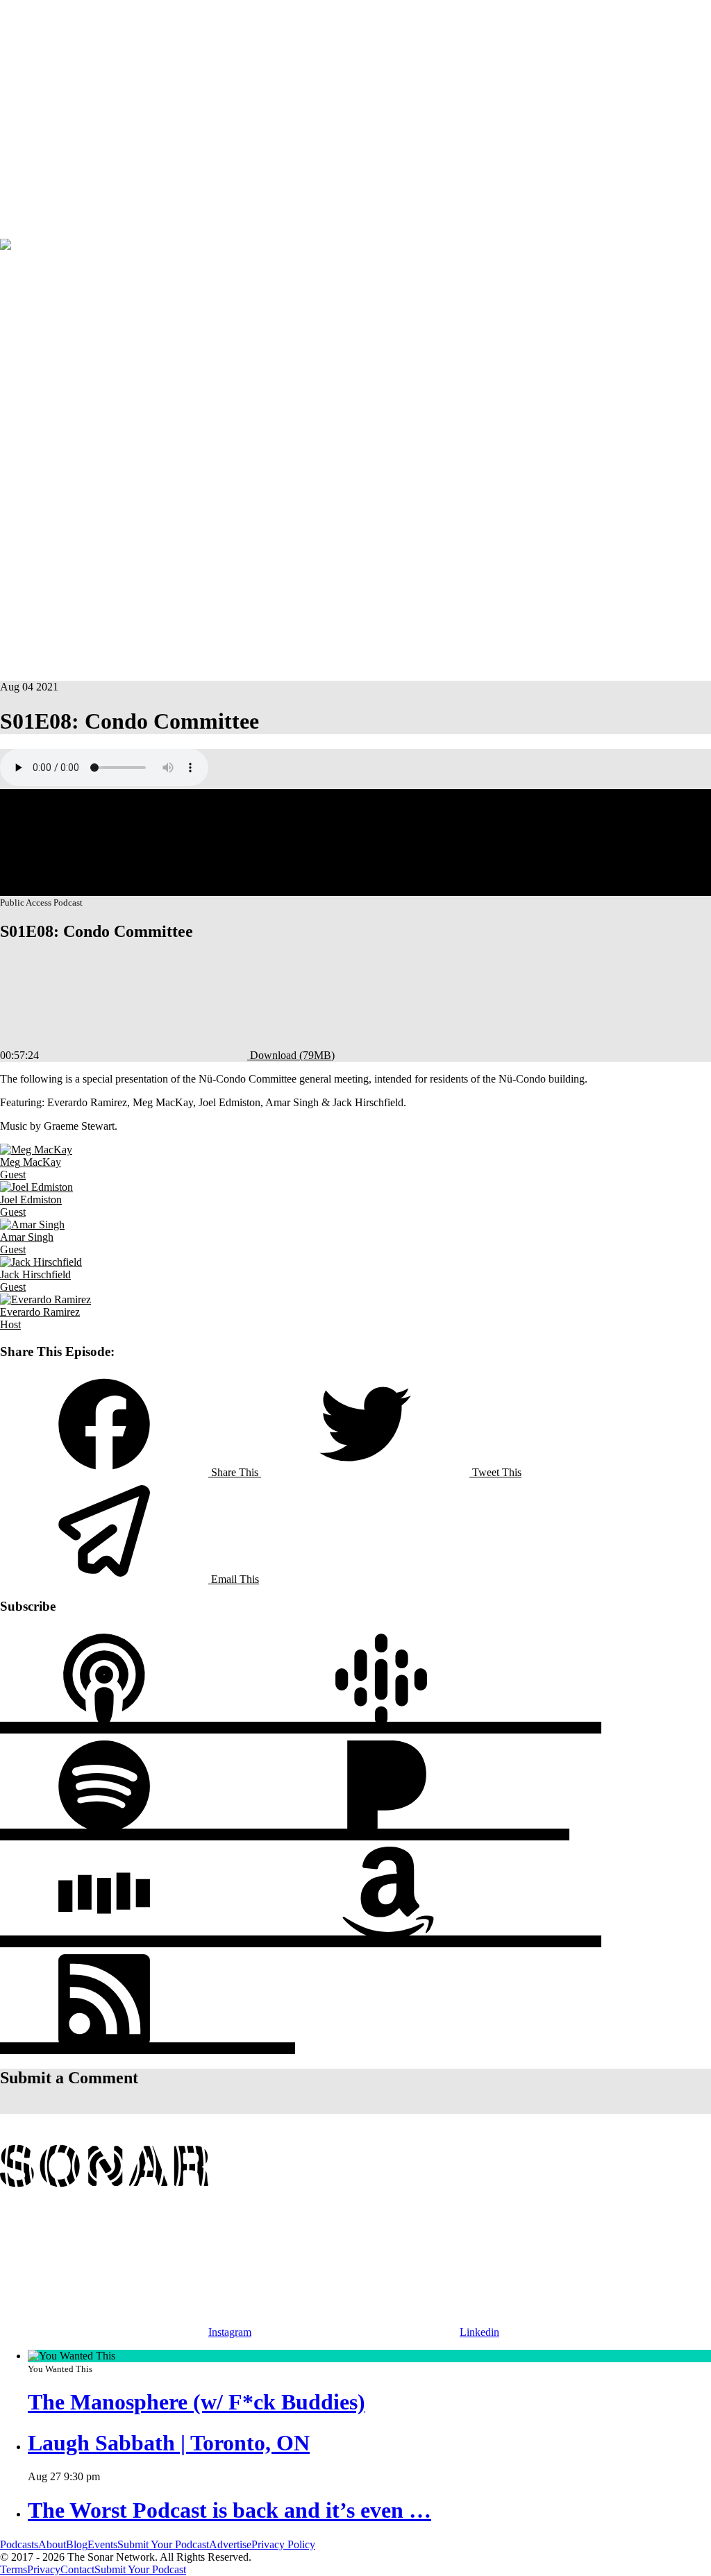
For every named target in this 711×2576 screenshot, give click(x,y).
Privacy (44, 2569)
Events (15, 232)
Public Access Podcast (103, 278)
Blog (77, 2544)
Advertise (74, 232)
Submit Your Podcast (163, 2544)
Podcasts (19, 113)
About (82, 113)
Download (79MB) (291, 1055)
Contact (77, 2569)
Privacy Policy (283, 2544)
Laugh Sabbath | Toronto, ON (169, 2443)
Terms (14, 2569)
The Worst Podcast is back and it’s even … (229, 2510)
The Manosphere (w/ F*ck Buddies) (196, 2402)
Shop (41, 232)
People (53, 113)
